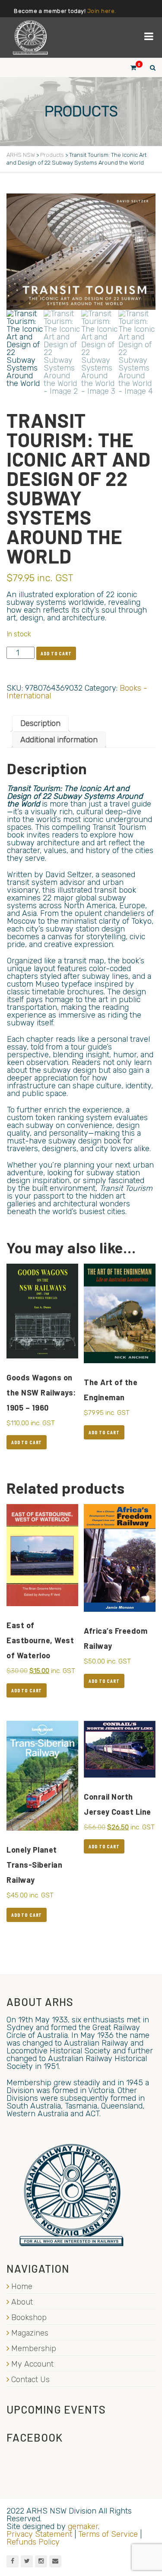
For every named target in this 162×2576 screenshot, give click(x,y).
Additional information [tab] (59, 740)
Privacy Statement (39, 2534)
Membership (34, 2349)
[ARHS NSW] (30, 37)
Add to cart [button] (27, 1442)
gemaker (83, 2526)
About (22, 2302)
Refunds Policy (33, 2542)
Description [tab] (40, 723)
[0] (130, 67)
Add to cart (56, 653)
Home (22, 2286)
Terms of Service (108, 2534)
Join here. (102, 11)
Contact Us (30, 2380)
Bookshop (29, 2317)
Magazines (30, 2333)
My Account (32, 2364)
